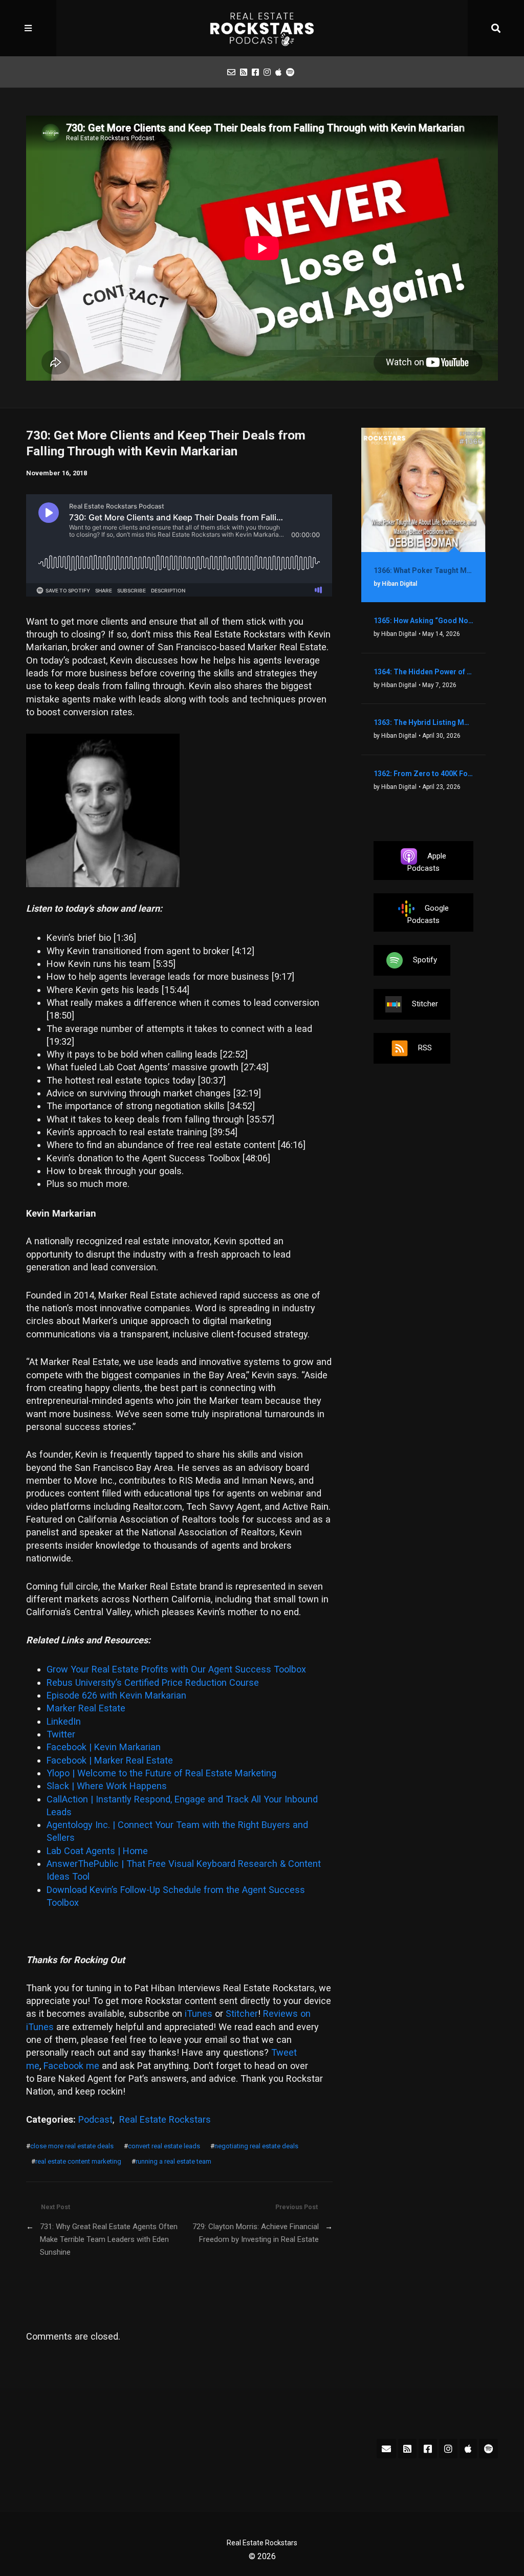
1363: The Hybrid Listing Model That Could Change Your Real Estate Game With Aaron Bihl (423, 722)
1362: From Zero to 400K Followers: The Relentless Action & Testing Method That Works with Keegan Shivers (423, 774)
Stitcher (242, 2013)
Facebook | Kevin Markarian (104, 1747)
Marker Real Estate (86, 1708)
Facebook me (71, 2066)
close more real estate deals (72, 2146)
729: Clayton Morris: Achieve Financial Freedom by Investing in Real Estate (255, 2233)
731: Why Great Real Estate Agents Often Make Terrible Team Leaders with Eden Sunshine (109, 2240)
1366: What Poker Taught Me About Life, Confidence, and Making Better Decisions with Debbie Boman (423, 570)
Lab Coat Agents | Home (97, 1851)
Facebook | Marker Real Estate (110, 1760)
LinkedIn (64, 1721)
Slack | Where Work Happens (107, 1786)
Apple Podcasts (427, 862)
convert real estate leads (164, 2146)
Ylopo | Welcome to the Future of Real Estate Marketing (161, 1773)
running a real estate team (173, 2161)
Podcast (95, 2119)
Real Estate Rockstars (165, 2119)
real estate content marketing (78, 2161)
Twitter (61, 1734)
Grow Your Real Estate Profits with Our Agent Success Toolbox (176, 1669)
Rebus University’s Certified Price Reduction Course (153, 1682)
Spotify (425, 960)
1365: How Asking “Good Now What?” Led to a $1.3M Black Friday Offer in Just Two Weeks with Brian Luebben (423, 621)
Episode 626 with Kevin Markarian (116, 1695)
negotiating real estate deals (256, 2146)
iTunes (199, 2013)
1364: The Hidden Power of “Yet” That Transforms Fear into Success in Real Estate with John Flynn (423, 672)
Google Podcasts (428, 914)
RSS (425, 1048)
